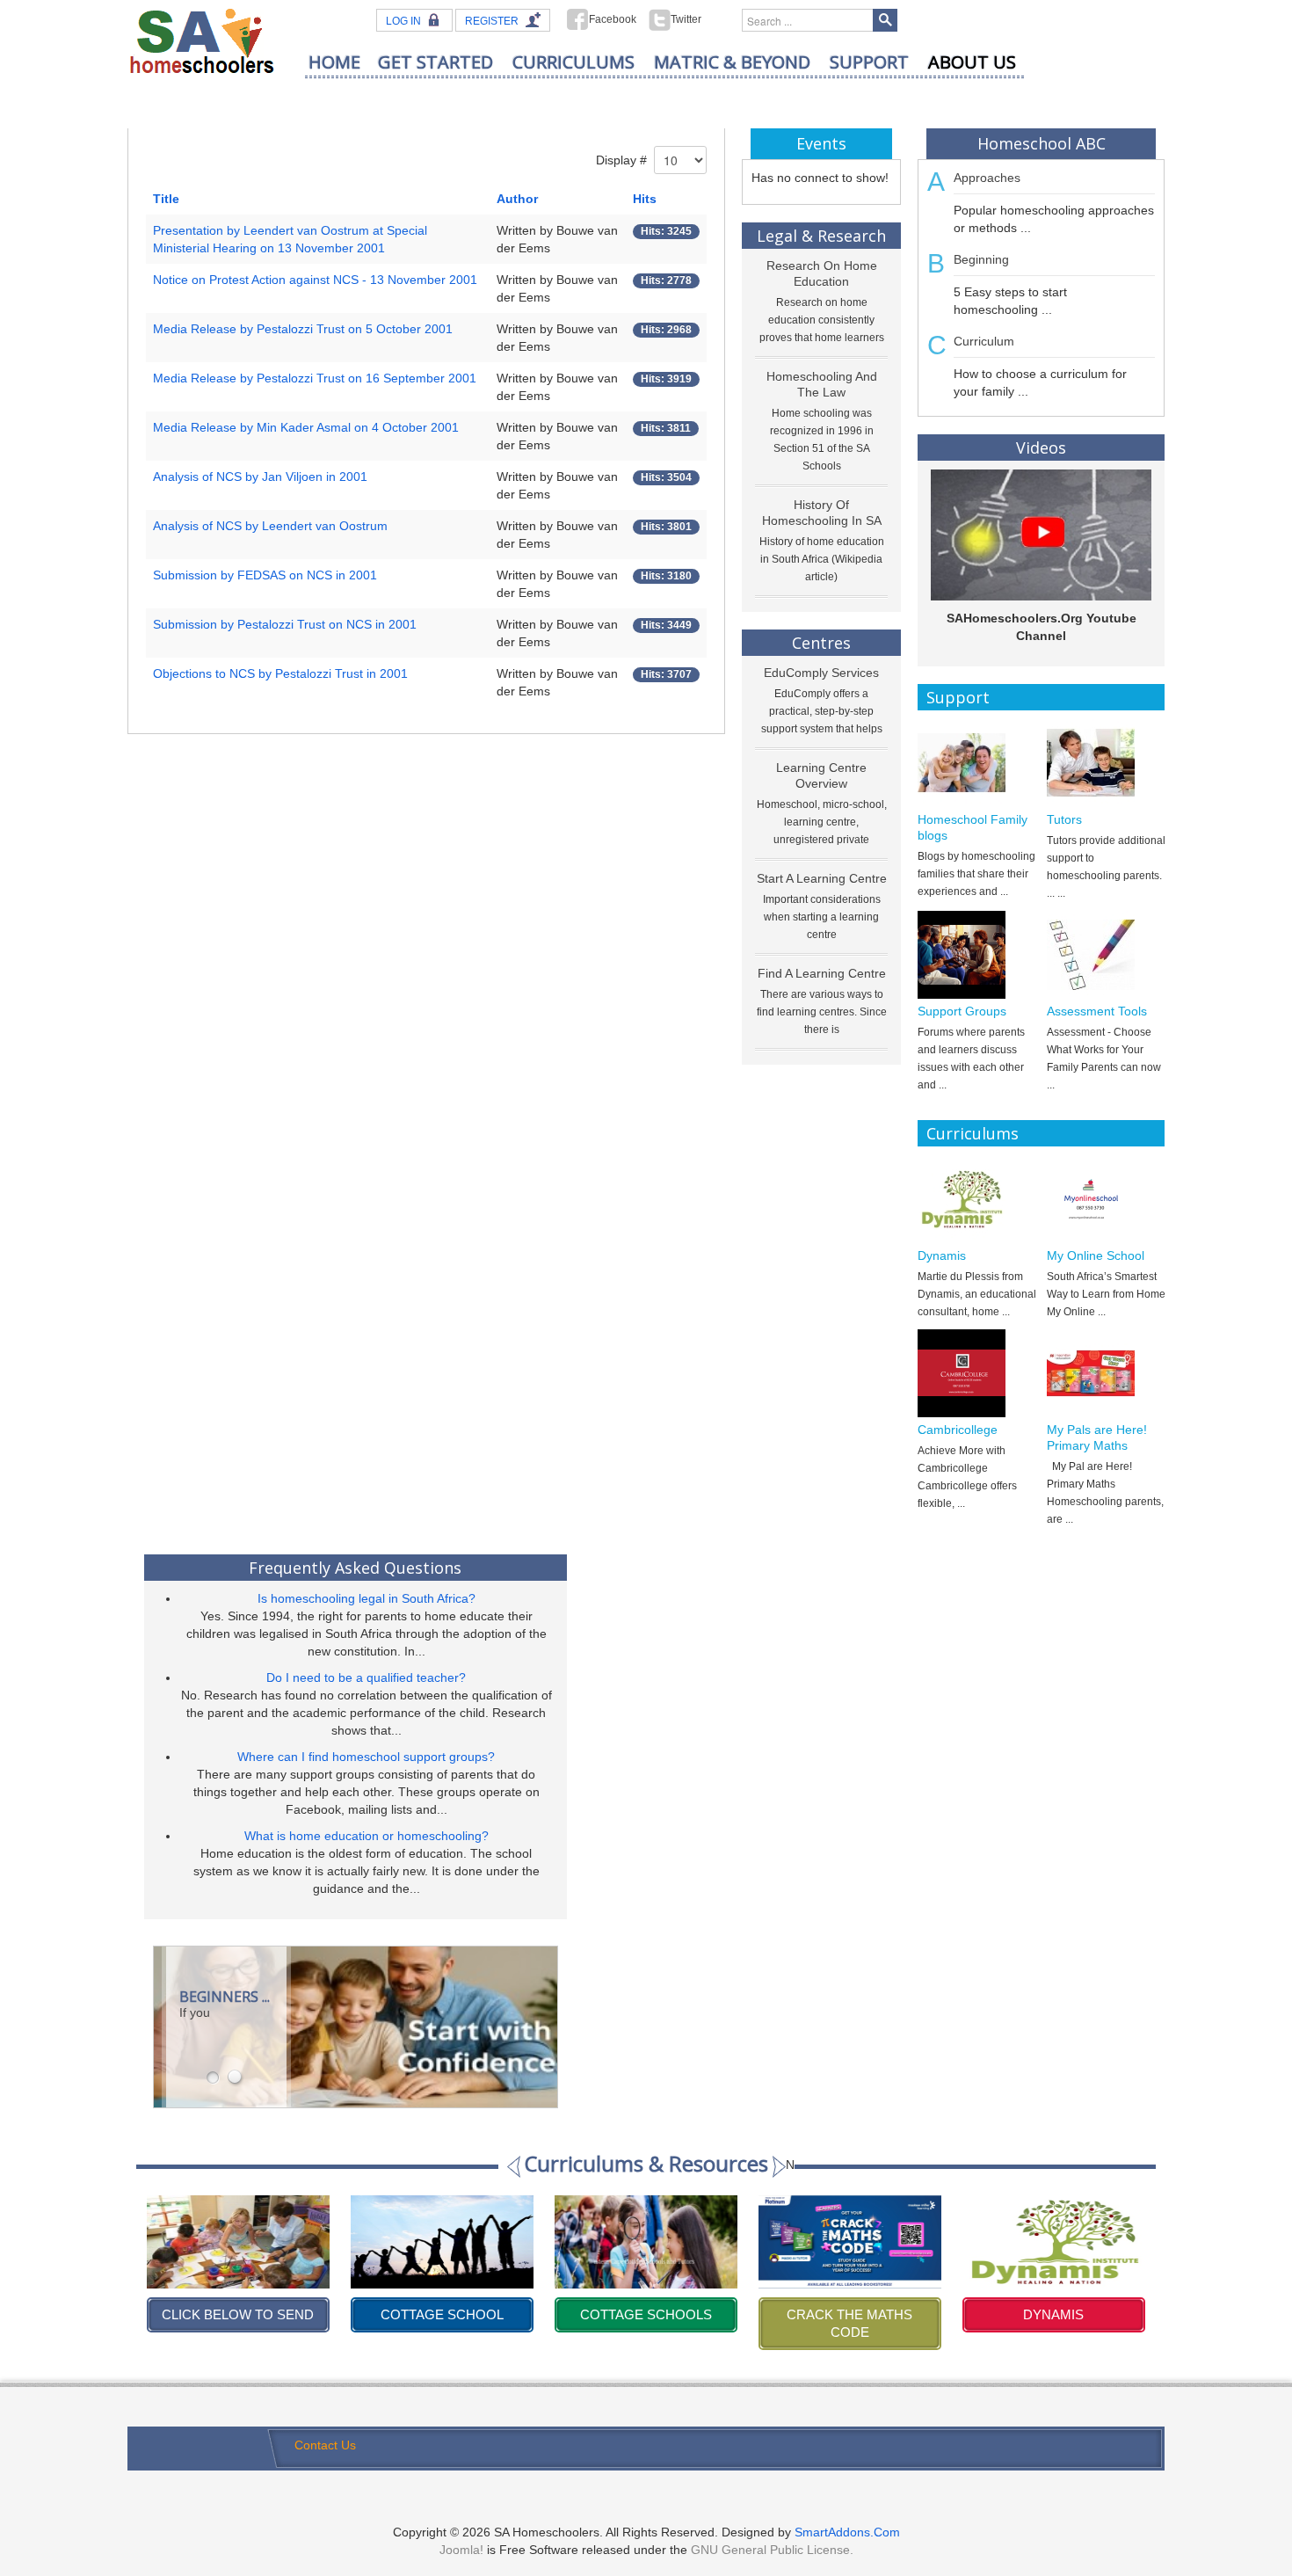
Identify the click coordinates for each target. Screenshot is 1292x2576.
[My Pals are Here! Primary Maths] (1106, 1373)
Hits (645, 199)
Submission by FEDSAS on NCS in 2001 (265, 575)
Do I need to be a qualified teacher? (366, 1677)
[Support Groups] (977, 955)
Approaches (987, 178)
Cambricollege (958, 1430)
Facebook (613, 19)
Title (166, 199)
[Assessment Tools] (1106, 955)
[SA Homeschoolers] (202, 40)
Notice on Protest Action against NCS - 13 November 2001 (315, 280)
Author (517, 199)
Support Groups (962, 1011)
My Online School (1096, 1255)
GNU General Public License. (772, 2550)
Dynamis (942, 1255)
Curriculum (984, 341)
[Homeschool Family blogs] (977, 763)
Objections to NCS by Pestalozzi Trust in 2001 (280, 673)
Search (885, 20)
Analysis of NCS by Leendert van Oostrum (270, 526)
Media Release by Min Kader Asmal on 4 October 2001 (306, 427)
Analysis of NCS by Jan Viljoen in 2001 (260, 477)
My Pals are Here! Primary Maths (1097, 1437)
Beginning (981, 259)
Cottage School (238, 2314)
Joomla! (461, 2550)
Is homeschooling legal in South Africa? (367, 1598)
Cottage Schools (442, 2314)
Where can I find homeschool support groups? (366, 1757)
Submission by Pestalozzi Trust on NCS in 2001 (285, 624)
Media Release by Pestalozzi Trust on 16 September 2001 (315, 378)
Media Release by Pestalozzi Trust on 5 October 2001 (303, 329)
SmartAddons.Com (847, 2532)
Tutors (1064, 819)
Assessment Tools (1097, 1011)
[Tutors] (1106, 763)
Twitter (686, 19)
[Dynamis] (977, 1199)
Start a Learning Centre (822, 878)
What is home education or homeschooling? (367, 1836)
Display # (621, 160)
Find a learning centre (822, 973)
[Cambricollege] (977, 1373)
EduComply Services (821, 673)
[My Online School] (1106, 1199)
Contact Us (325, 2445)
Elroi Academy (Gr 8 (1053, 2314)
